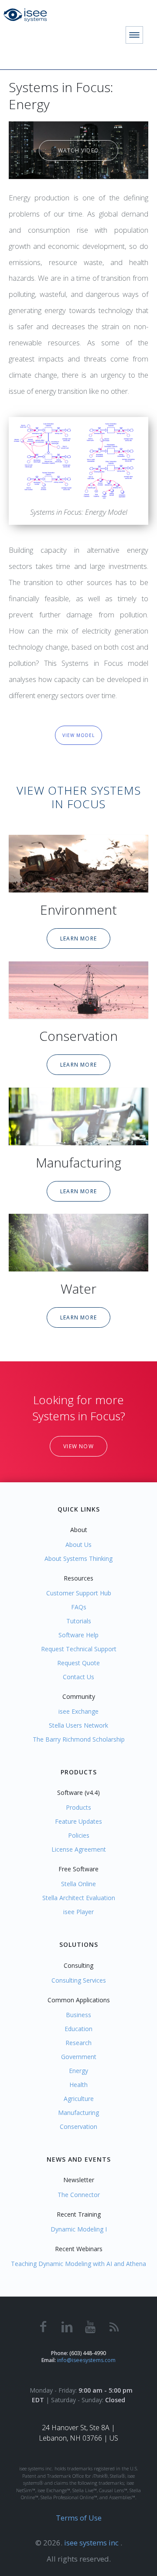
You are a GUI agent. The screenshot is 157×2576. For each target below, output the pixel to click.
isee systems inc (92, 2543)
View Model (78, 735)
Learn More (78, 938)
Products (78, 1807)
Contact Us (78, 1677)
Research (78, 2043)
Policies (79, 1835)
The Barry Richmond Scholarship (79, 1739)
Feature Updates (78, 1821)
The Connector (79, 2195)
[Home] (29, 15)
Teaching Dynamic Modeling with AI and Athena (78, 2264)
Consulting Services (79, 1980)
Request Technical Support (79, 1649)
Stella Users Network (78, 1725)
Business (78, 2015)
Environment (78, 910)
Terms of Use (79, 2518)
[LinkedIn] (67, 2326)
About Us (78, 1545)
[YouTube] (90, 2326)
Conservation (78, 1036)
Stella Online (78, 1884)
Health (78, 2085)
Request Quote (78, 1663)
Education (78, 2029)
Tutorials (79, 1621)
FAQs (79, 1607)
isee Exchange (78, 1711)
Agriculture (79, 2099)
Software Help (78, 1635)
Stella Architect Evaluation (79, 1898)
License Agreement (79, 1849)
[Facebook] (43, 2326)
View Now (78, 1446)
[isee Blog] (114, 2326)
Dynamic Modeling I (79, 2229)
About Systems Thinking (78, 1558)
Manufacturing (78, 1162)
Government (79, 2057)
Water (78, 1289)
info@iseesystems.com (86, 2360)
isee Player (78, 1912)
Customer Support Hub (79, 1593)
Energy (78, 2071)
